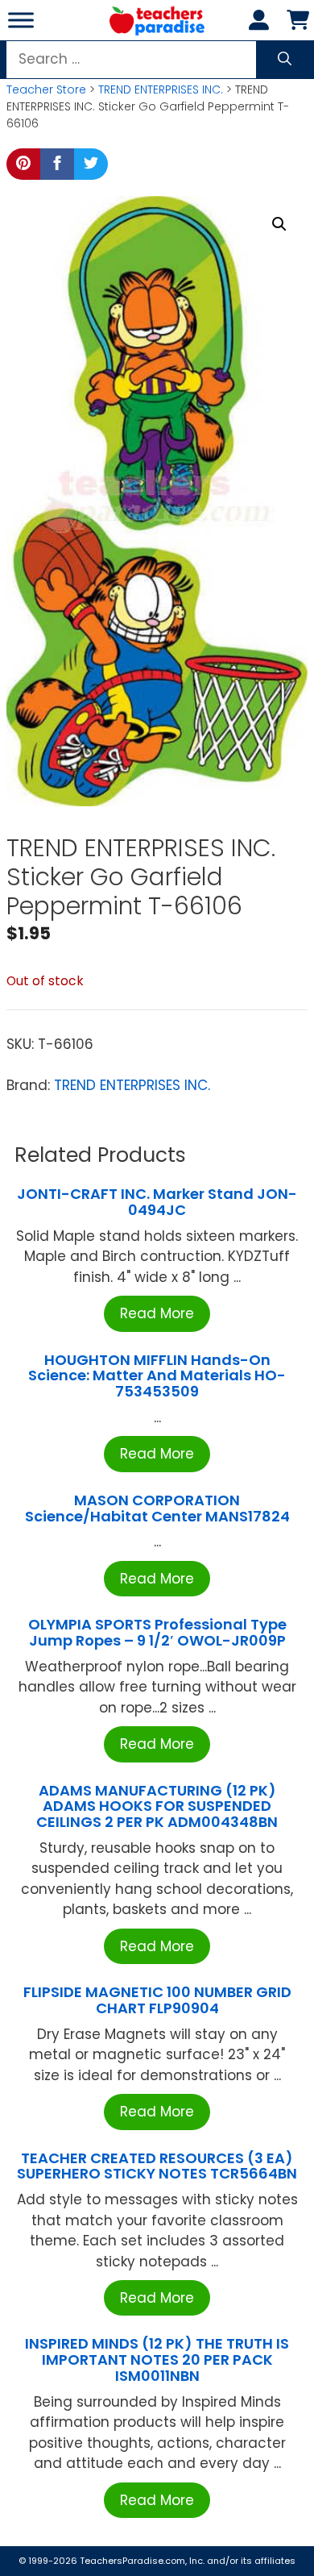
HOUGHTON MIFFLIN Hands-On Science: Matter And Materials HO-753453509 (157, 1376)
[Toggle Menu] (21, 20)
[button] (279, 224)
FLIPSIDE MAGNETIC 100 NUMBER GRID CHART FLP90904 (157, 2000)
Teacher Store (46, 89)
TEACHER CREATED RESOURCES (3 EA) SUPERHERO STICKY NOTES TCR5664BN (157, 2166)
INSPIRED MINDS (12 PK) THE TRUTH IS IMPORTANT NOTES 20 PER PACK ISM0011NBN (157, 2360)
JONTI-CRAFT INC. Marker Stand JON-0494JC (157, 1202)
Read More (157, 1313)
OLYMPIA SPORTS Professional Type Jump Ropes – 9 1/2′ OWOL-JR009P (157, 1632)
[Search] (285, 60)
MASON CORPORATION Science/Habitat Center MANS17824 (157, 1508)
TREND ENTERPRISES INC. (161, 89)
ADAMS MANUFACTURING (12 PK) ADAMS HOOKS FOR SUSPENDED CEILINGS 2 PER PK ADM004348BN (157, 1806)
